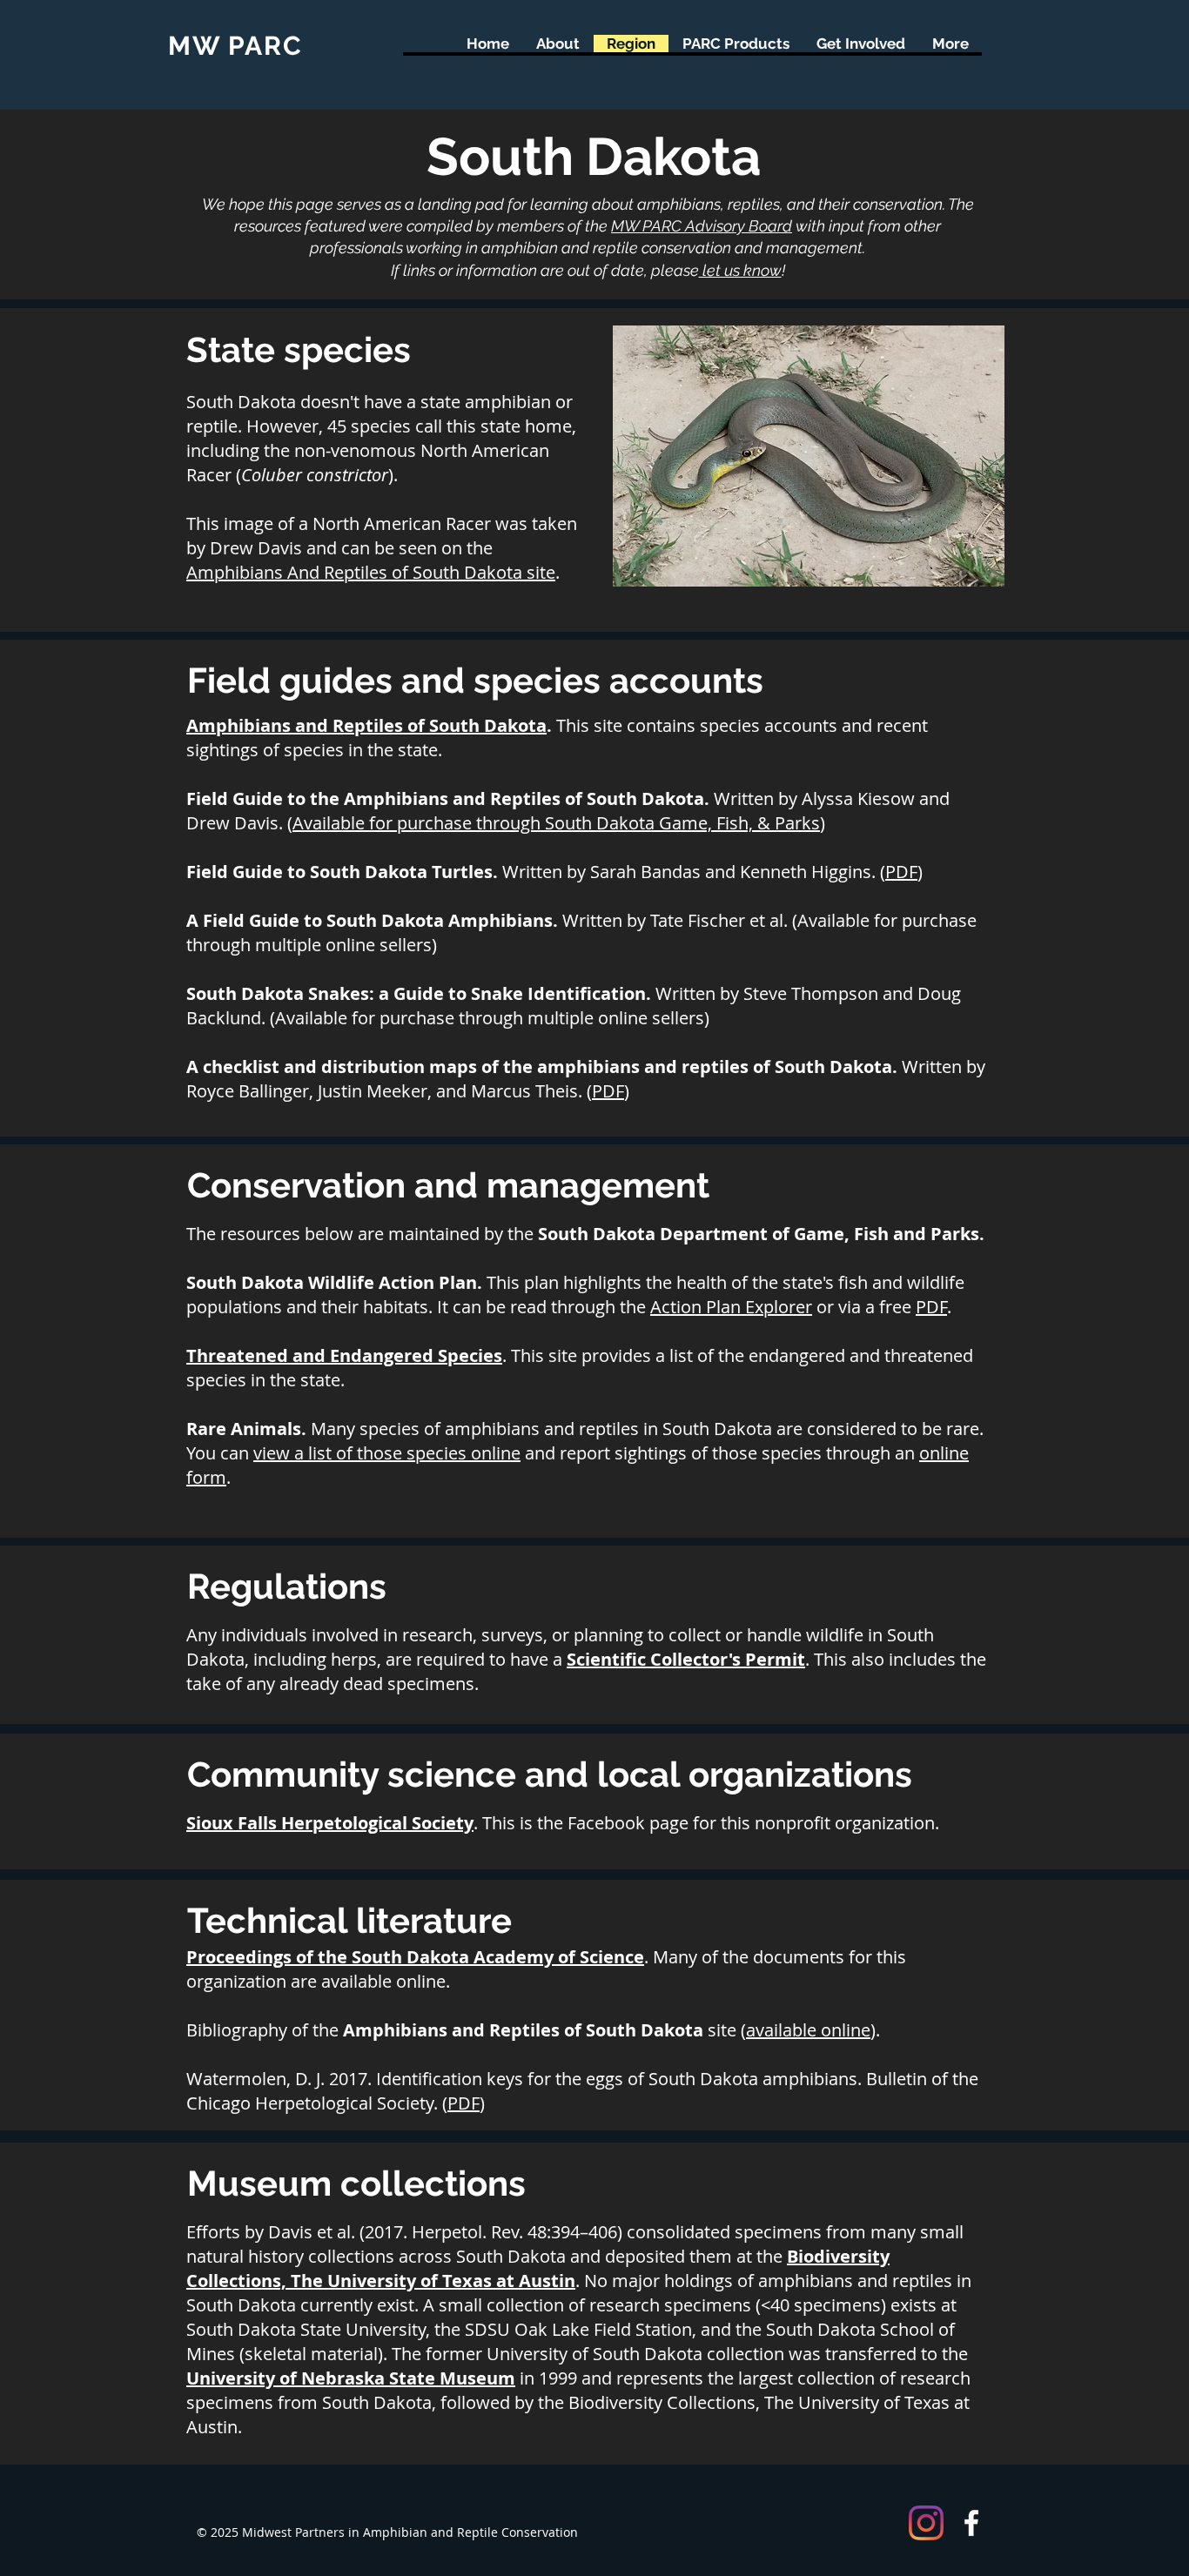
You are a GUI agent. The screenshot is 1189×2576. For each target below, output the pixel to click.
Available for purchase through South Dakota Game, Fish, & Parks (556, 823)
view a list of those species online (387, 1453)
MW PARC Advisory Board (702, 226)
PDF (901, 872)
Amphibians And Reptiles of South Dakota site (371, 572)
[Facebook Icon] (971, 2523)
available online (808, 2030)
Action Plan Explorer (731, 1307)
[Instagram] (926, 2523)
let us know (740, 270)
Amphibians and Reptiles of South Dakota (366, 725)
